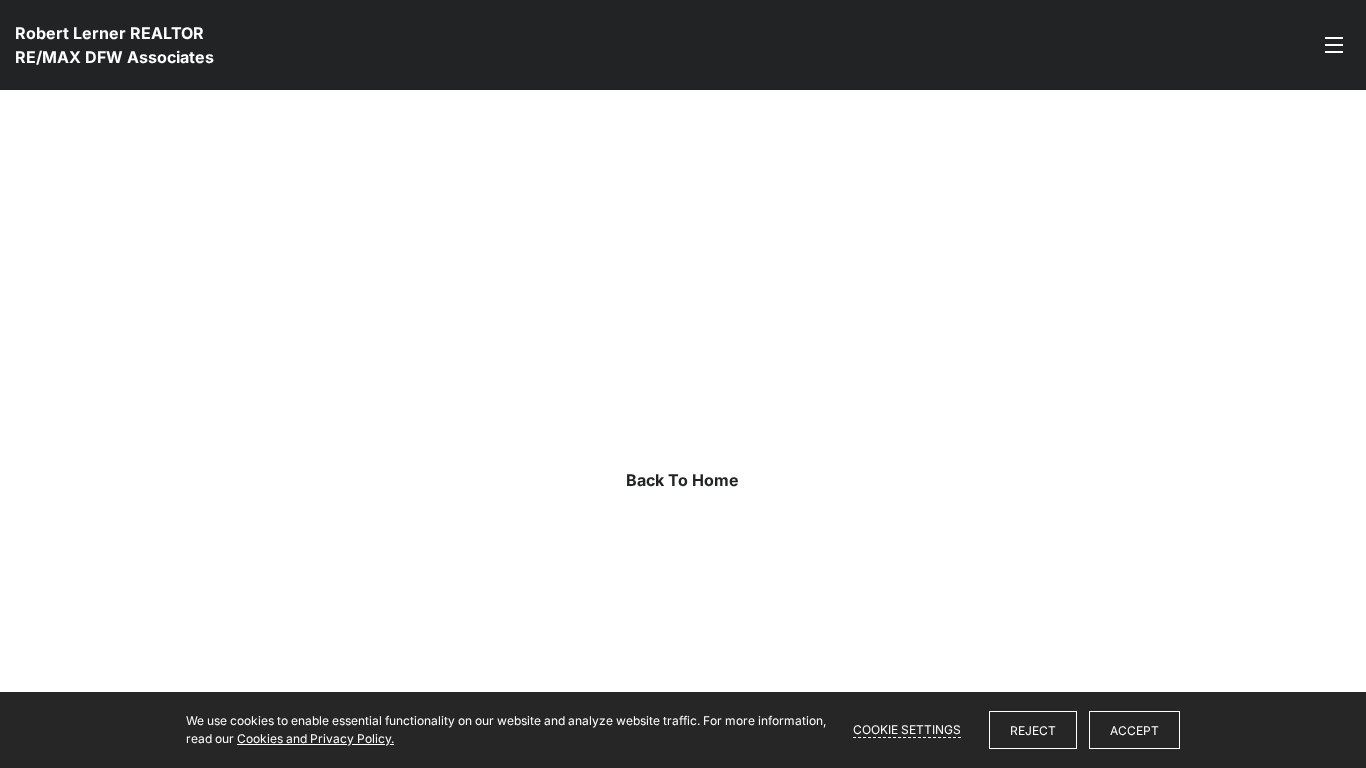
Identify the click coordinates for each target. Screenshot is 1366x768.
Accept (1134, 730)
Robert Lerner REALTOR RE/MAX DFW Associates (114, 45)
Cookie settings (907, 729)
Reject (1033, 730)
